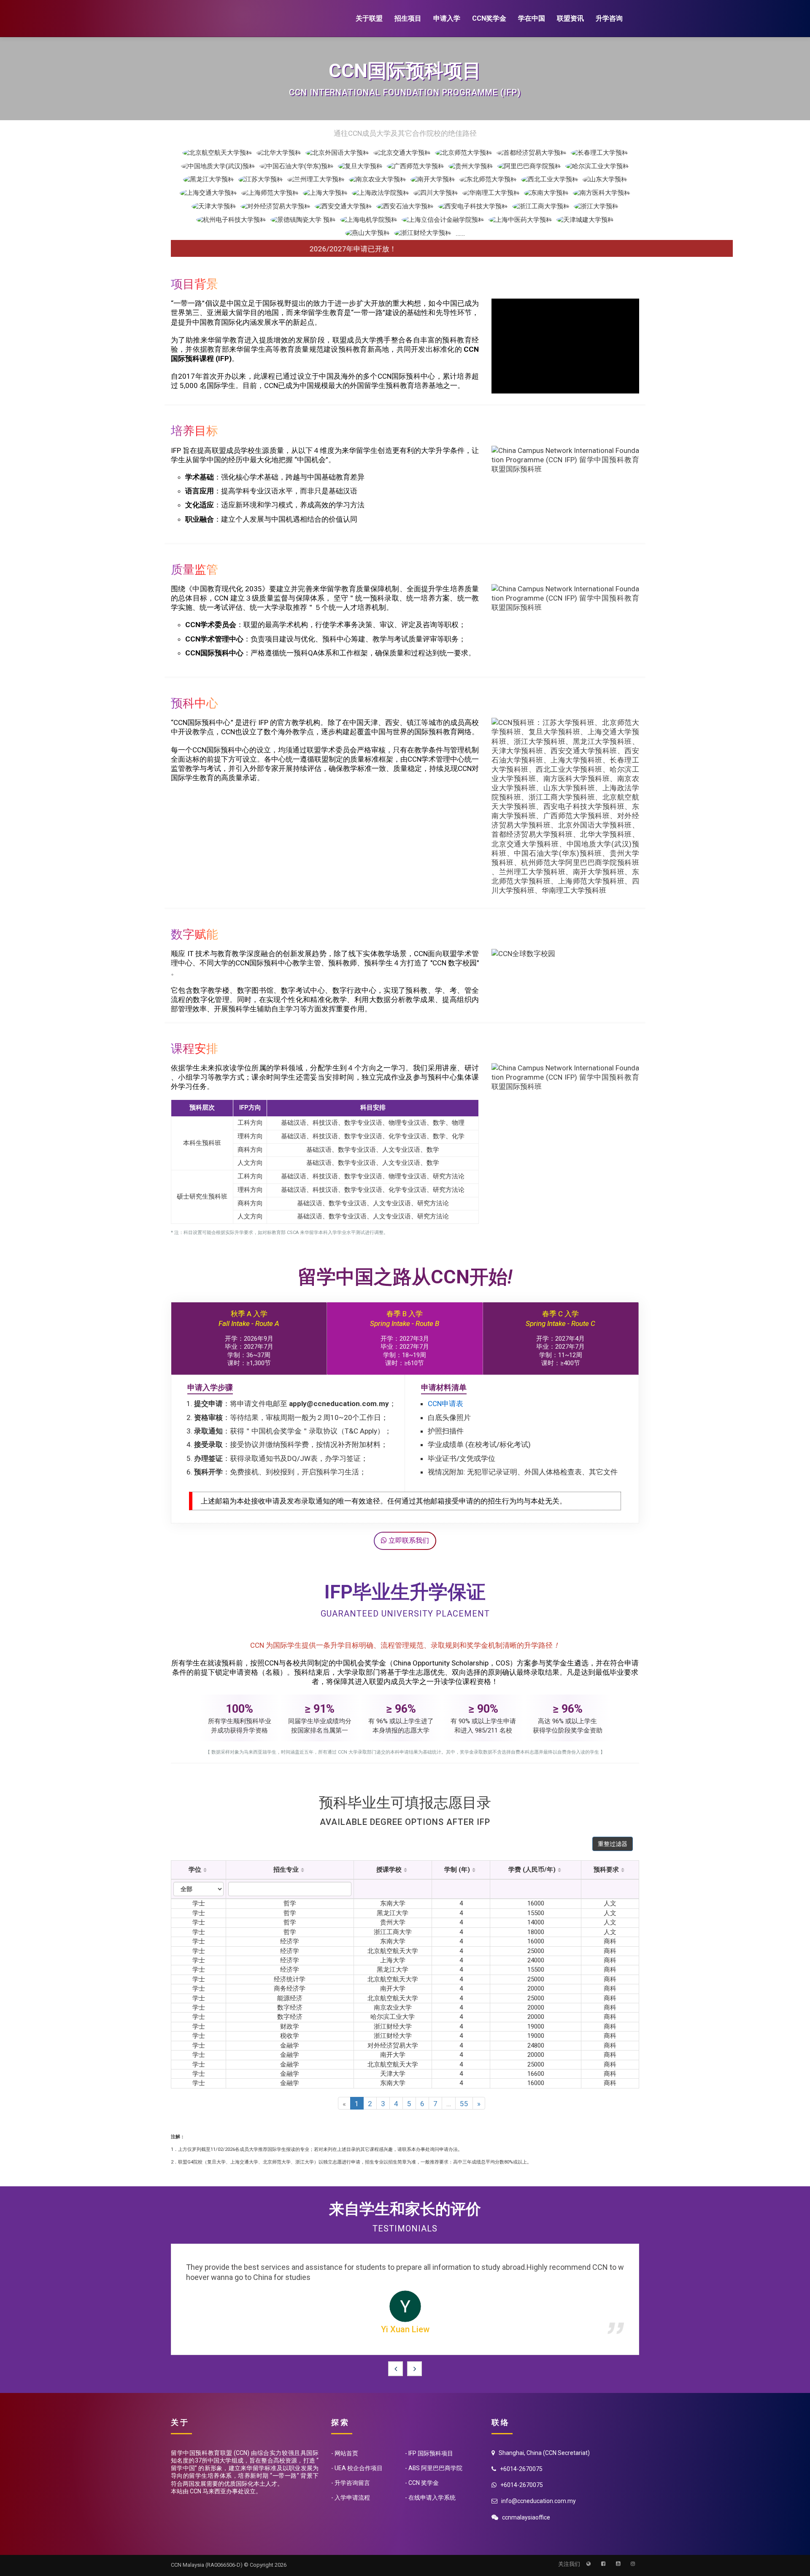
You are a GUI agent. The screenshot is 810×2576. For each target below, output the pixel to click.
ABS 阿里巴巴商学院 (435, 2458)
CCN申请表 (445, 1404)
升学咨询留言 (352, 2473)
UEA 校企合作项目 (359, 2458)
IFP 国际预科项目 (431, 2444)
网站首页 (346, 2444)
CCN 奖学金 (424, 2473)
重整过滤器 (613, 1844)
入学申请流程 (352, 2488)
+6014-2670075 (522, 2475)
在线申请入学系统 (432, 2488)
